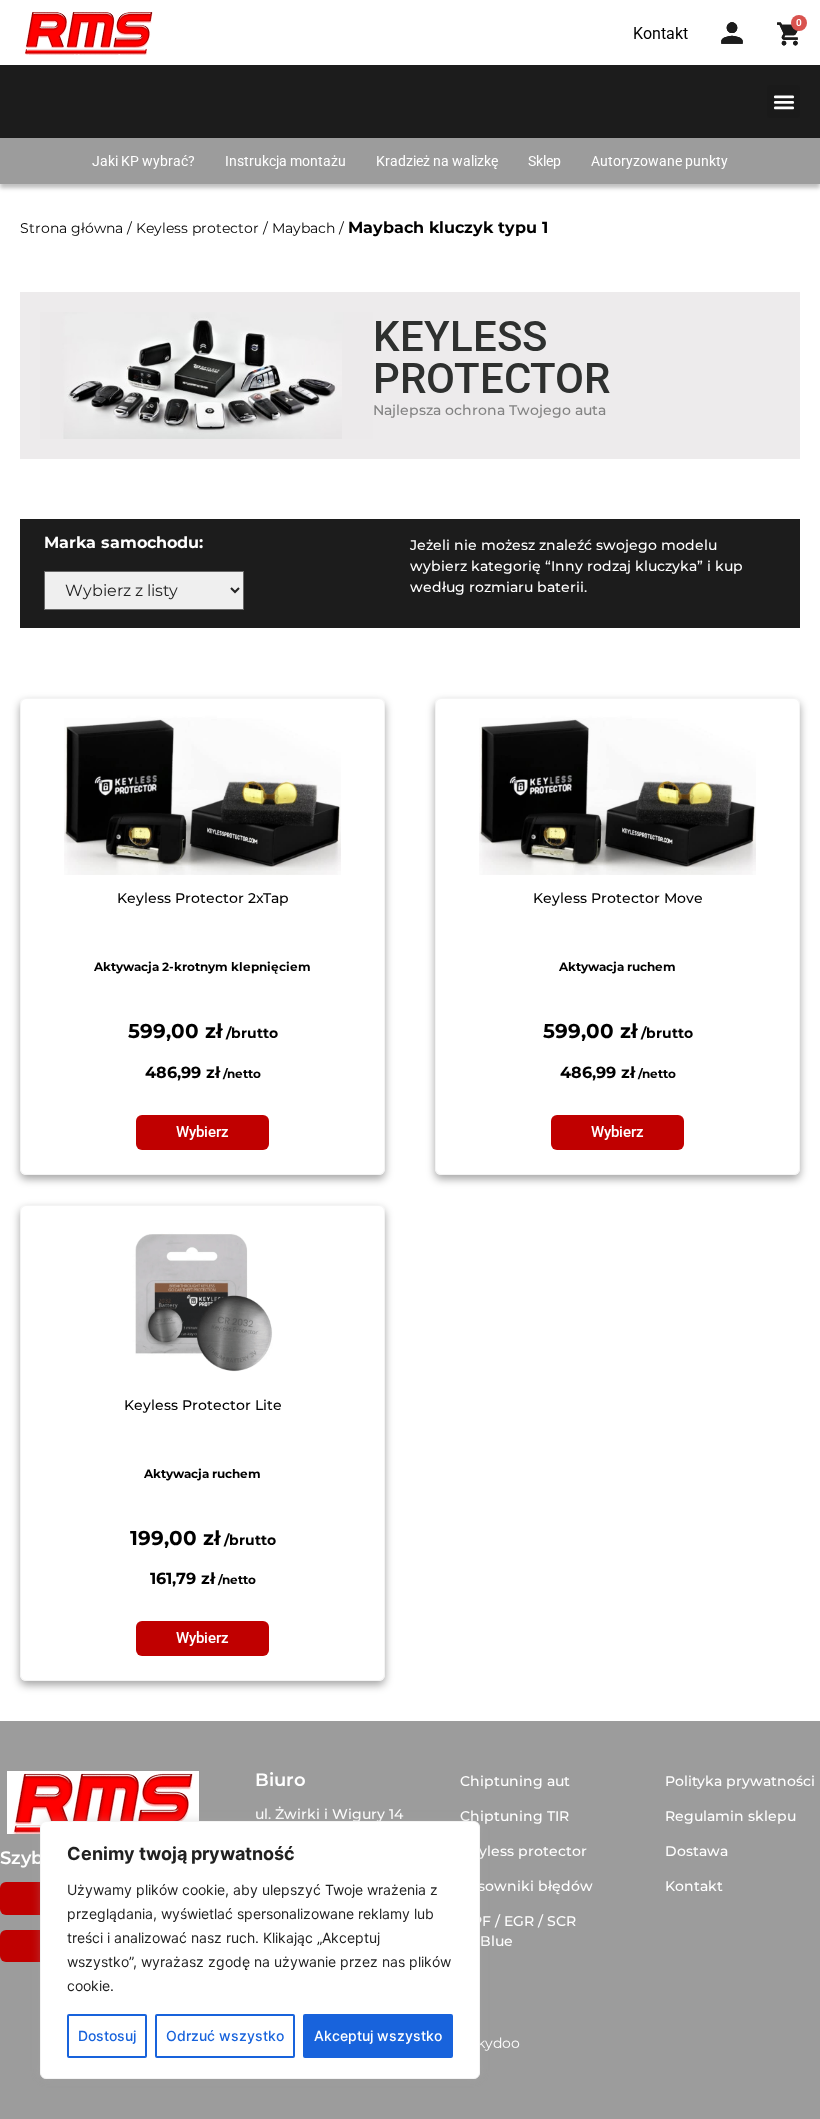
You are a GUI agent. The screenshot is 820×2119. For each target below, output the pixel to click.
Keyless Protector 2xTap (203, 898)
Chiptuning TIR (514, 1816)
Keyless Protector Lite (203, 1405)
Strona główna (71, 228)
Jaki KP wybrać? (143, 161)
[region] (260, 1950)
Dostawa (696, 1851)
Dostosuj (107, 2035)
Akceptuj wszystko (378, 2035)
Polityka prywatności (740, 1781)
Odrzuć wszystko (225, 2035)
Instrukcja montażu (285, 161)
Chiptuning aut (515, 1781)
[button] (783, 101)
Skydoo (494, 2043)
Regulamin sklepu (730, 1816)
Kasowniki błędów (526, 1886)
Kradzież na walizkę (437, 161)
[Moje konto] (732, 33)
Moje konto (738, 52)
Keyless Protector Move (618, 898)
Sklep (544, 161)
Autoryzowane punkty (659, 161)
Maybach (303, 228)
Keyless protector (197, 228)
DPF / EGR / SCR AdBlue (518, 1931)
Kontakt (694, 1886)
